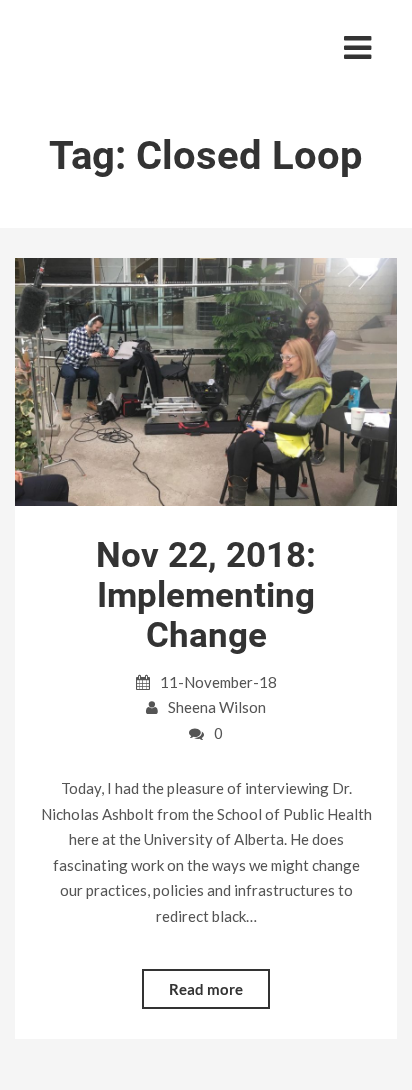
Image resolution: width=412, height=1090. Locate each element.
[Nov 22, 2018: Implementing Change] (206, 380)
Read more (206, 989)
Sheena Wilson (217, 707)
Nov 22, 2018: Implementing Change (206, 595)
